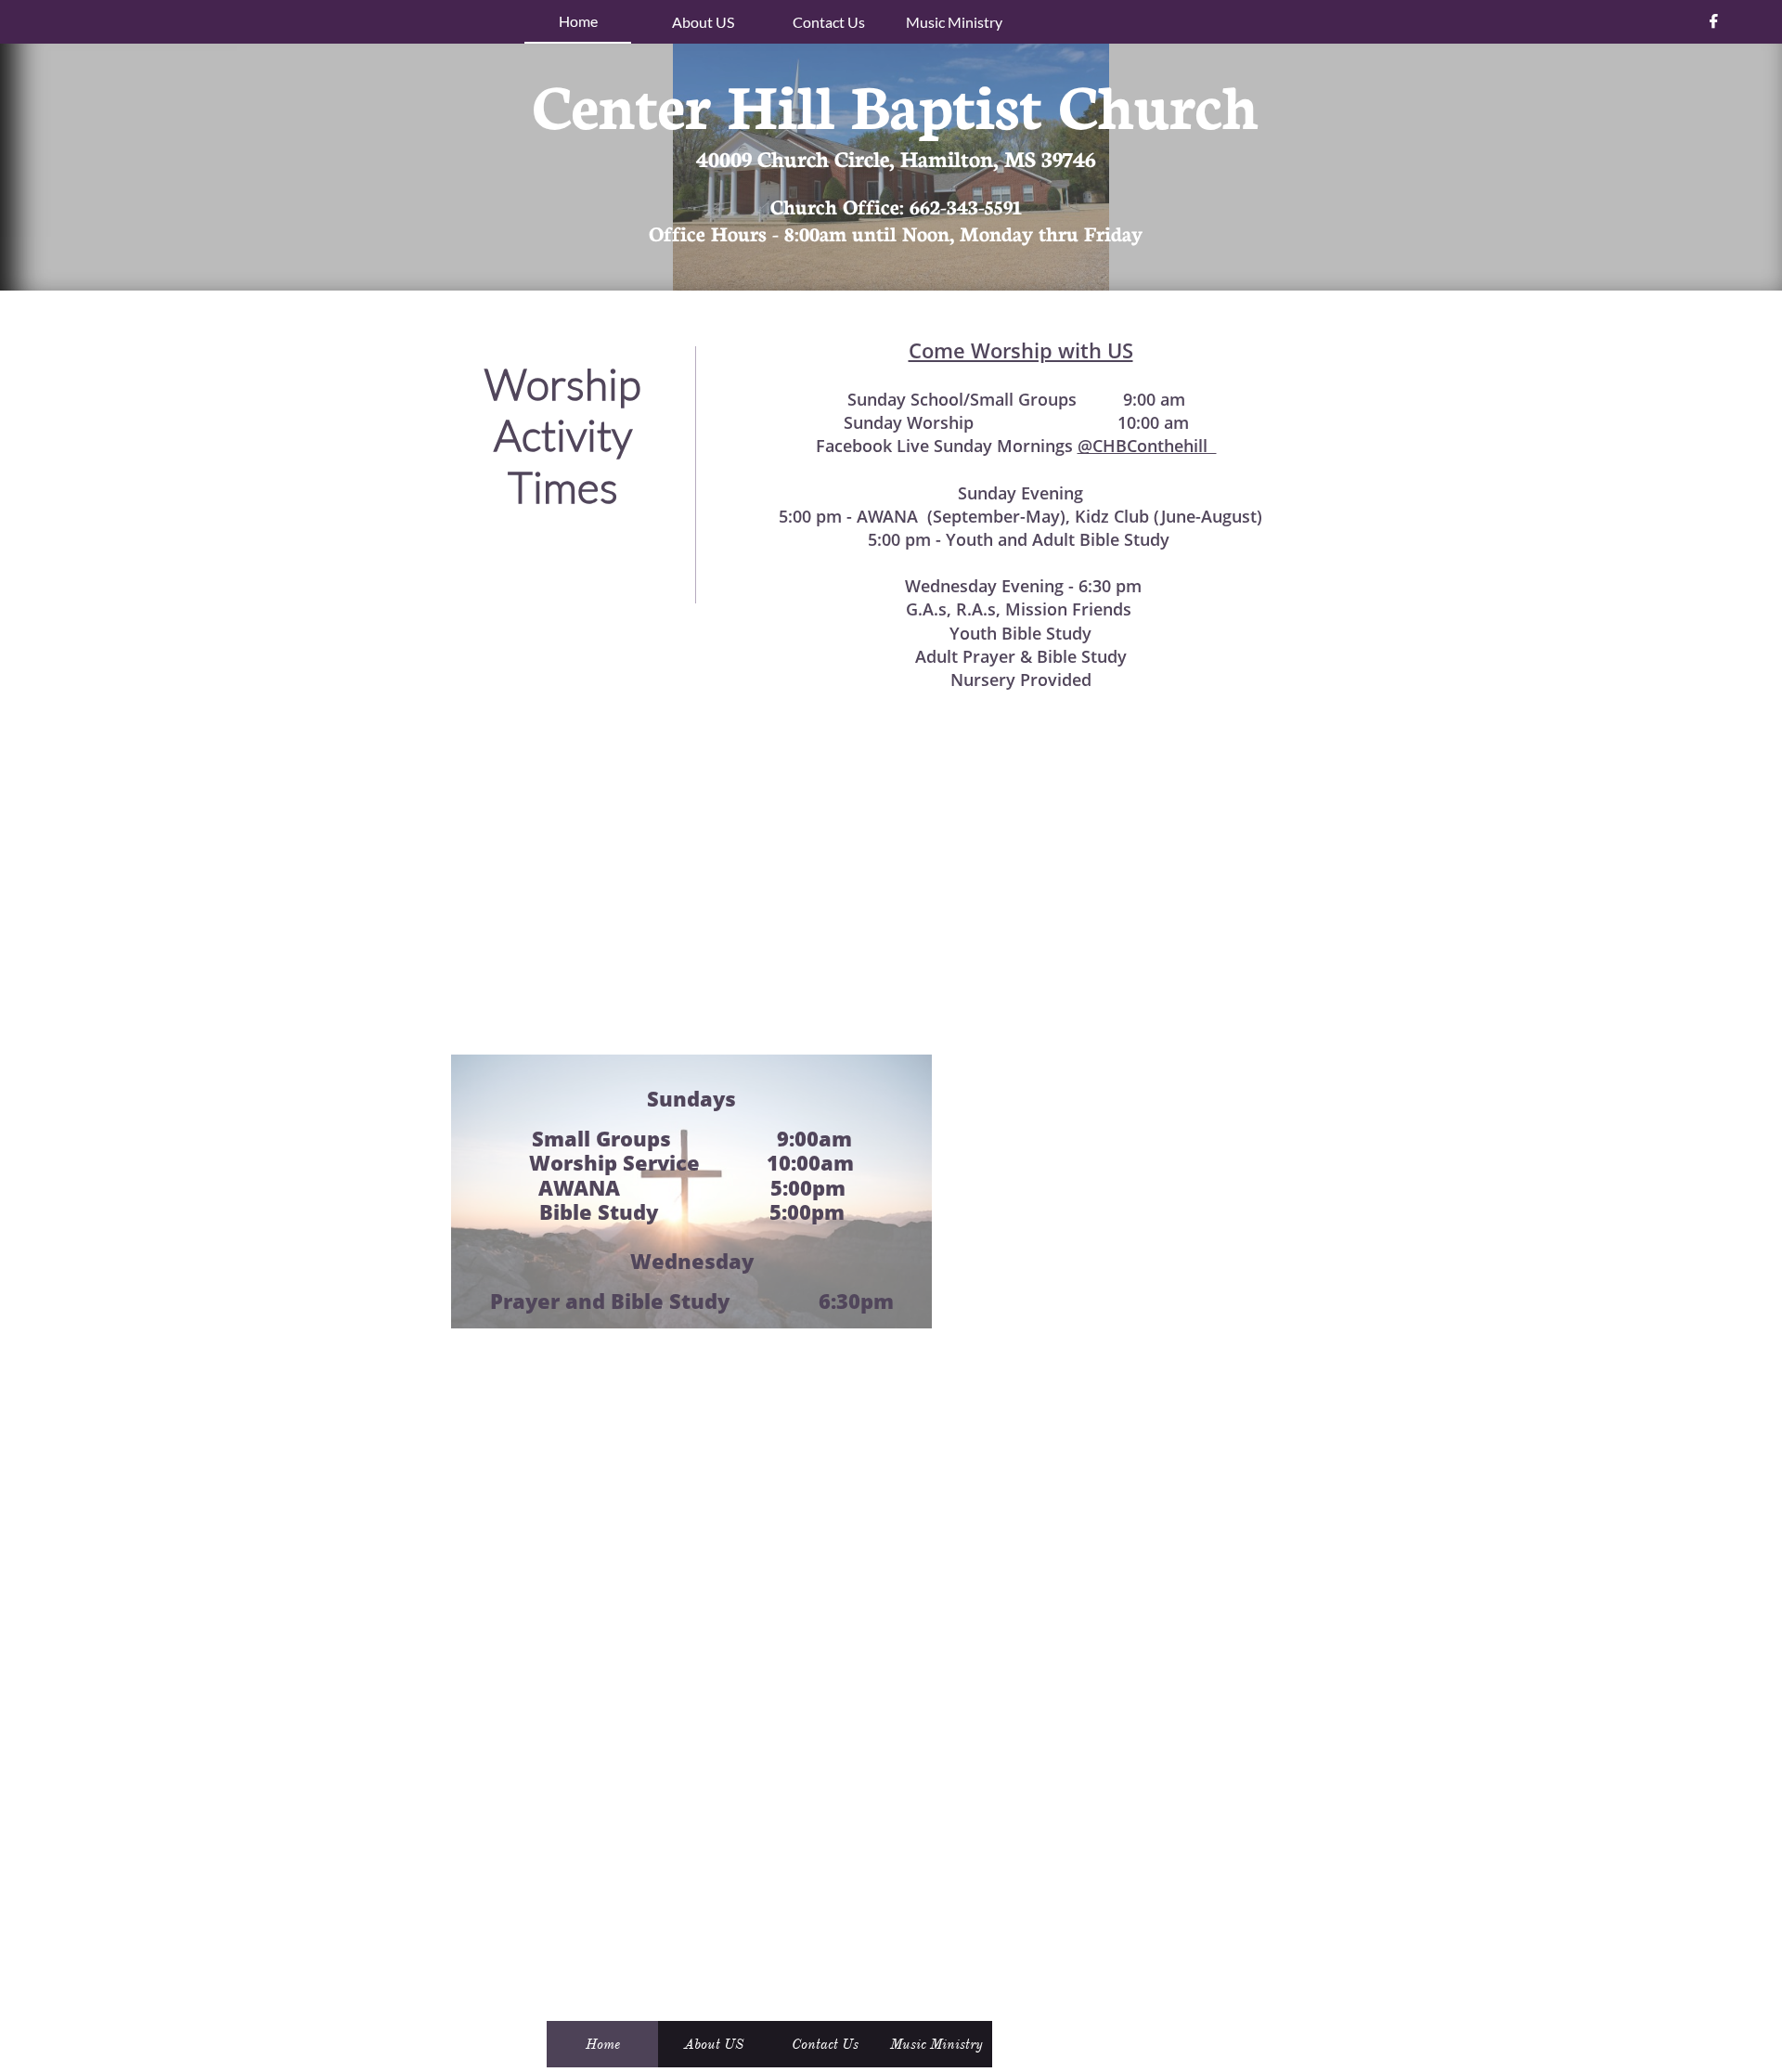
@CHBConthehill (1147, 446)
